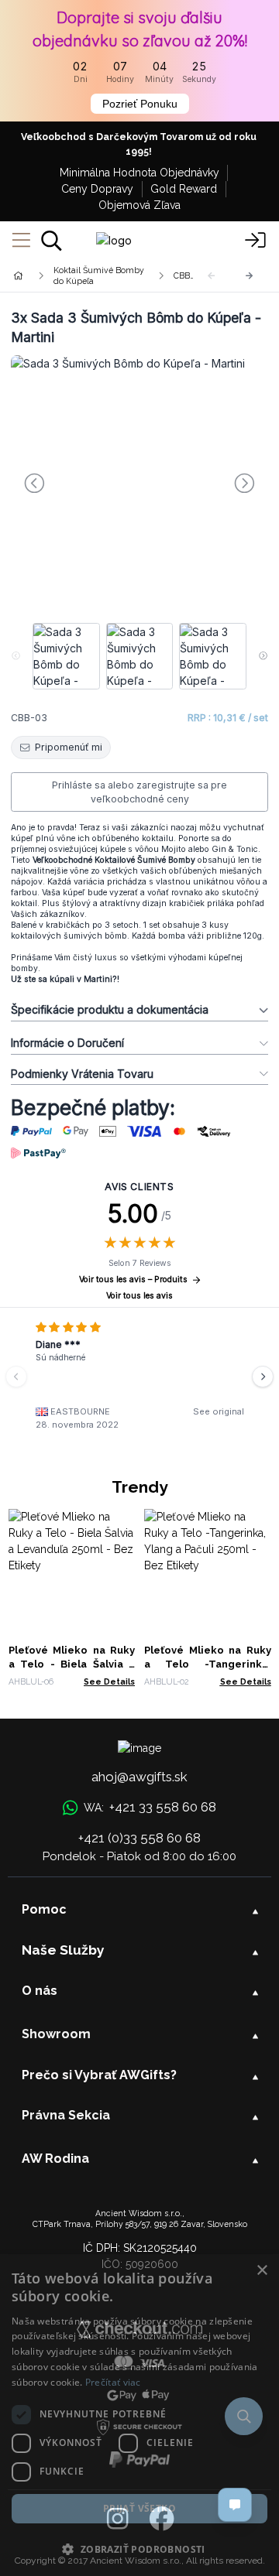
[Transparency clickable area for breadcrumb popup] (100, 275)
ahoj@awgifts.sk (139, 1777)
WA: (150, 1807)
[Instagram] (117, 2520)
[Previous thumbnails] (16, 656)
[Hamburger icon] (21, 241)
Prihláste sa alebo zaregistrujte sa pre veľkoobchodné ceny (139, 792)
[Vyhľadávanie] (52, 241)
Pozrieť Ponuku (140, 104)
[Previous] (16, 1377)
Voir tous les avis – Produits (133, 1279)
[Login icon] (256, 241)
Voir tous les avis (139, 1296)
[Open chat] (235, 2505)
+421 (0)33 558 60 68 (139, 1838)
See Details (109, 1681)
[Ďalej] (250, 276)
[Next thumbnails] (263, 656)
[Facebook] (162, 2520)
